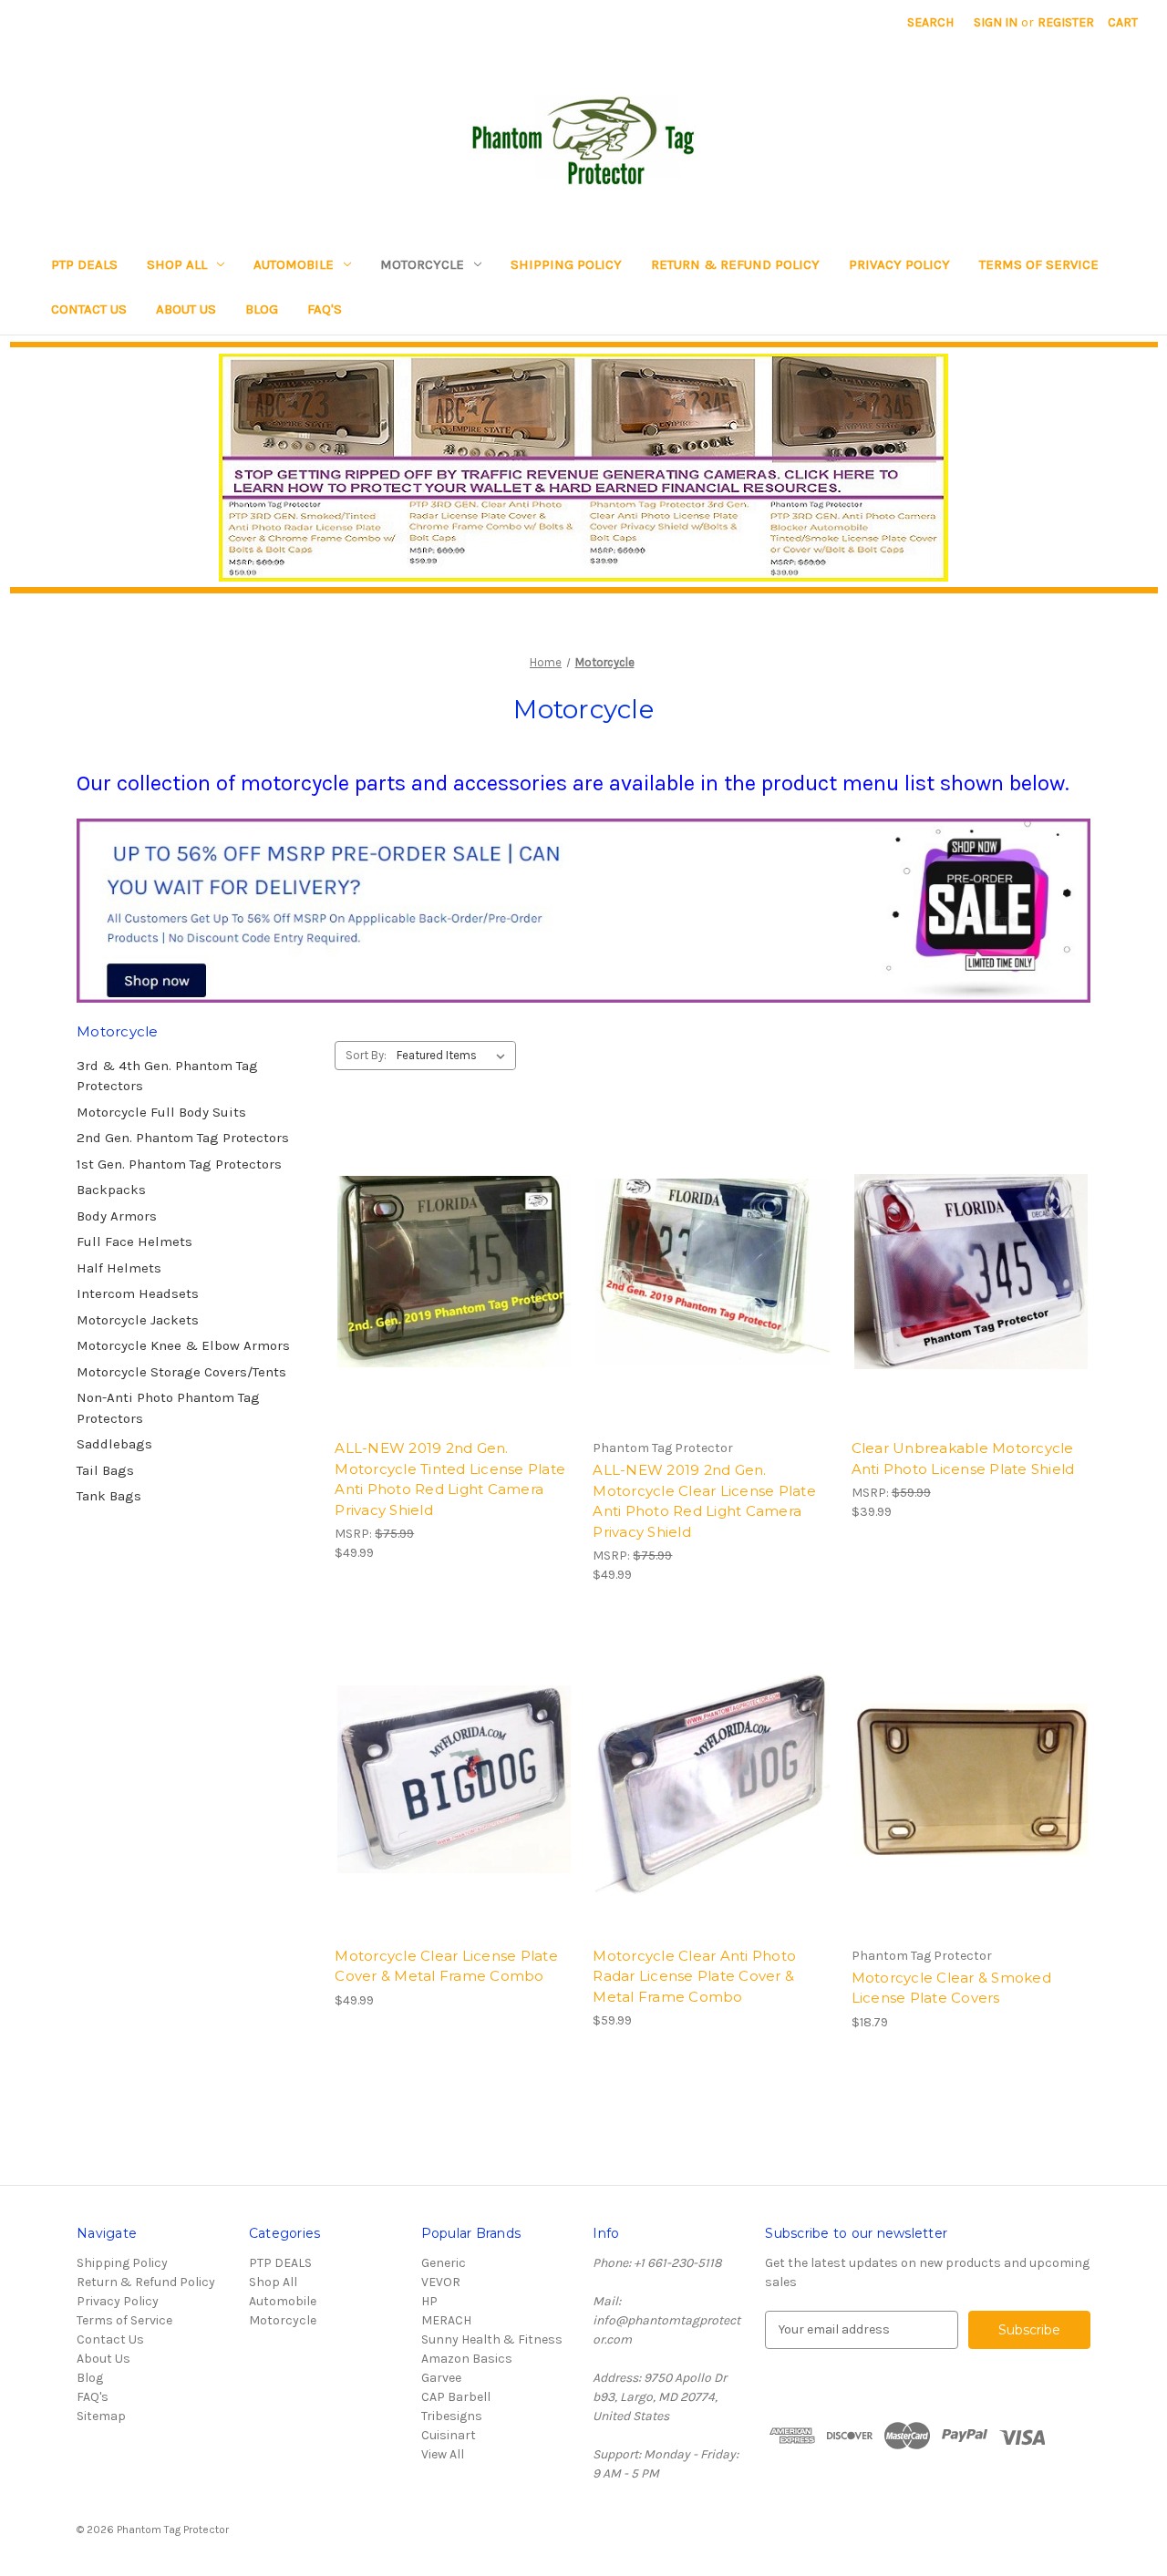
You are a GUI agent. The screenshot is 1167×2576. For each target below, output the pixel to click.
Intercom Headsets (138, 1293)
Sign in (996, 22)
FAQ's (325, 309)
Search (930, 22)
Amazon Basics (467, 2359)
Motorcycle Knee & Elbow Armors (183, 1345)
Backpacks (111, 1190)
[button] (584, 468)
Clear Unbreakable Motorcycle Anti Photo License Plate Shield (963, 1458)
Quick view (451, 1255)
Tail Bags (105, 1470)
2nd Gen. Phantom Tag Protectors (183, 1138)
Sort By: (366, 1055)
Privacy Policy (899, 264)
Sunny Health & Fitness (492, 2339)
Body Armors (117, 1216)
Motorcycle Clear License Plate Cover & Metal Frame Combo (446, 1966)
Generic (444, 2263)
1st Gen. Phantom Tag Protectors (179, 1164)
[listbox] (454, 1056)
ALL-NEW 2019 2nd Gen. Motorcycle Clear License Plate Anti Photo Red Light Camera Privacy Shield (704, 1501)
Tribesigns (452, 2416)
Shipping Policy (566, 264)
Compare (449, 1288)
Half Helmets (119, 1268)
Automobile (294, 264)
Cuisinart (449, 2435)
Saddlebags (114, 1444)
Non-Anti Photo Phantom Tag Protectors (168, 1408)
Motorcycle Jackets (138, 1320)
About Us (186, 309)
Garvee (441, 2378)
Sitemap (101, 2416)
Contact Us (89, 309)
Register (1066, 22)
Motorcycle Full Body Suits (161, 1112)
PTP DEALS (84, 264)
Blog (262, 309)
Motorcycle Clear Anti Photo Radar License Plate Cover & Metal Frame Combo (694, 1976)
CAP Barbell (456, 2397)
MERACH (446, 2320)
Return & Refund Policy (735, 264)
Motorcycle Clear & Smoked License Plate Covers (951, 1988)
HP (429, 2301)
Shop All (177, 264)
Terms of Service (1039, 264)
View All (443, 2454)
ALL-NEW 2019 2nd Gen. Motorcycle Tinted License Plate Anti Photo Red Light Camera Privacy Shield (450, 1479)
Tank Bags (109, 1496)
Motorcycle (422, 264)
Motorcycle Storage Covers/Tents (181, 1372)
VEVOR (441, 2282)
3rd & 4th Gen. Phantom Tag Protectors (167, 1076)
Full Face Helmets (134, 1242)
